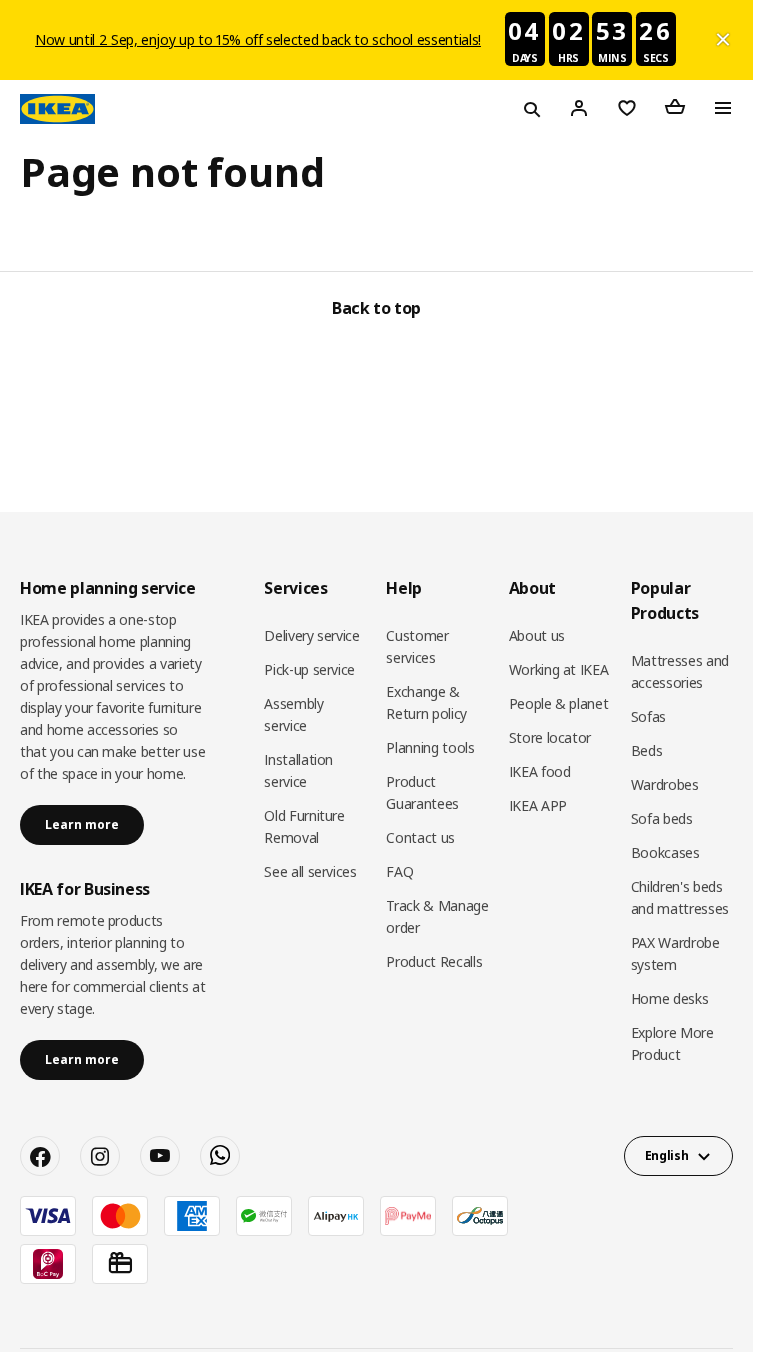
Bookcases (665, 852)
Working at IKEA (559, 669)
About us (537, 635)
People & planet (559, 703)
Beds (647, 750)
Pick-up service (309, 669)
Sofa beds (662, 818)
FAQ (399, 871)
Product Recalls (434, 961)
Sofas (648, 716)
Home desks (670, 998)
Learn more (82, 824)
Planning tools (430, 747)
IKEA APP (538, 805)
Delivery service (311, 635)
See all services (310, 871)
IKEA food (540, 771)
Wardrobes (665, 784)
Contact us (420, 837)
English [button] (667, 1155)
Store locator (550, 737)
